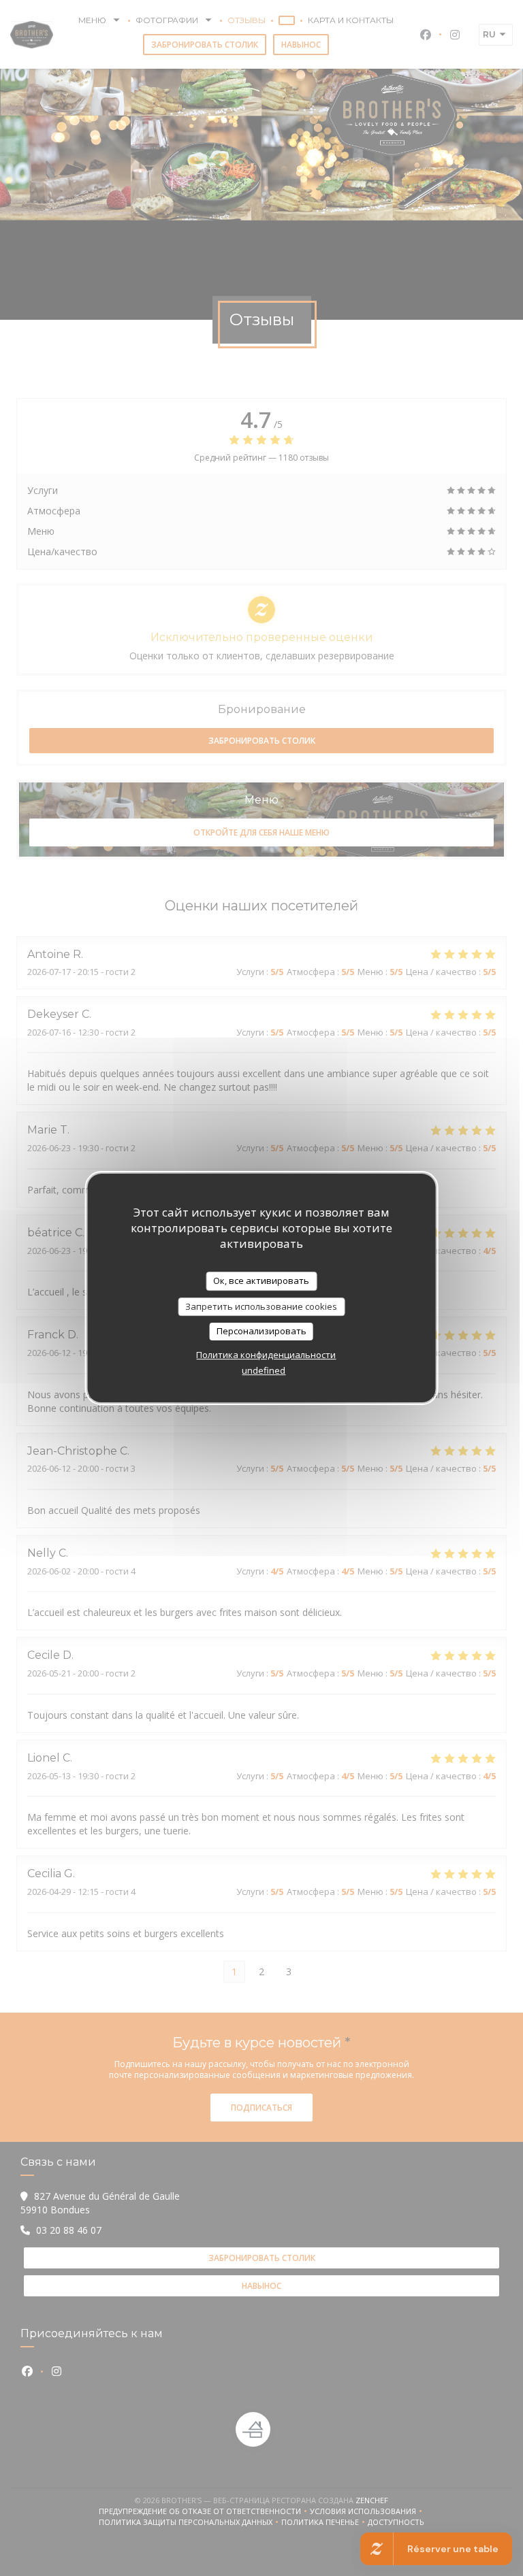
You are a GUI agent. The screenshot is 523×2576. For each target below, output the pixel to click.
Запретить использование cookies (261, 1306)
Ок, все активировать (261, 1281)
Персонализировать (261, 1331)
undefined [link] (264, 1370)
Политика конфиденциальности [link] (266, 1355)
